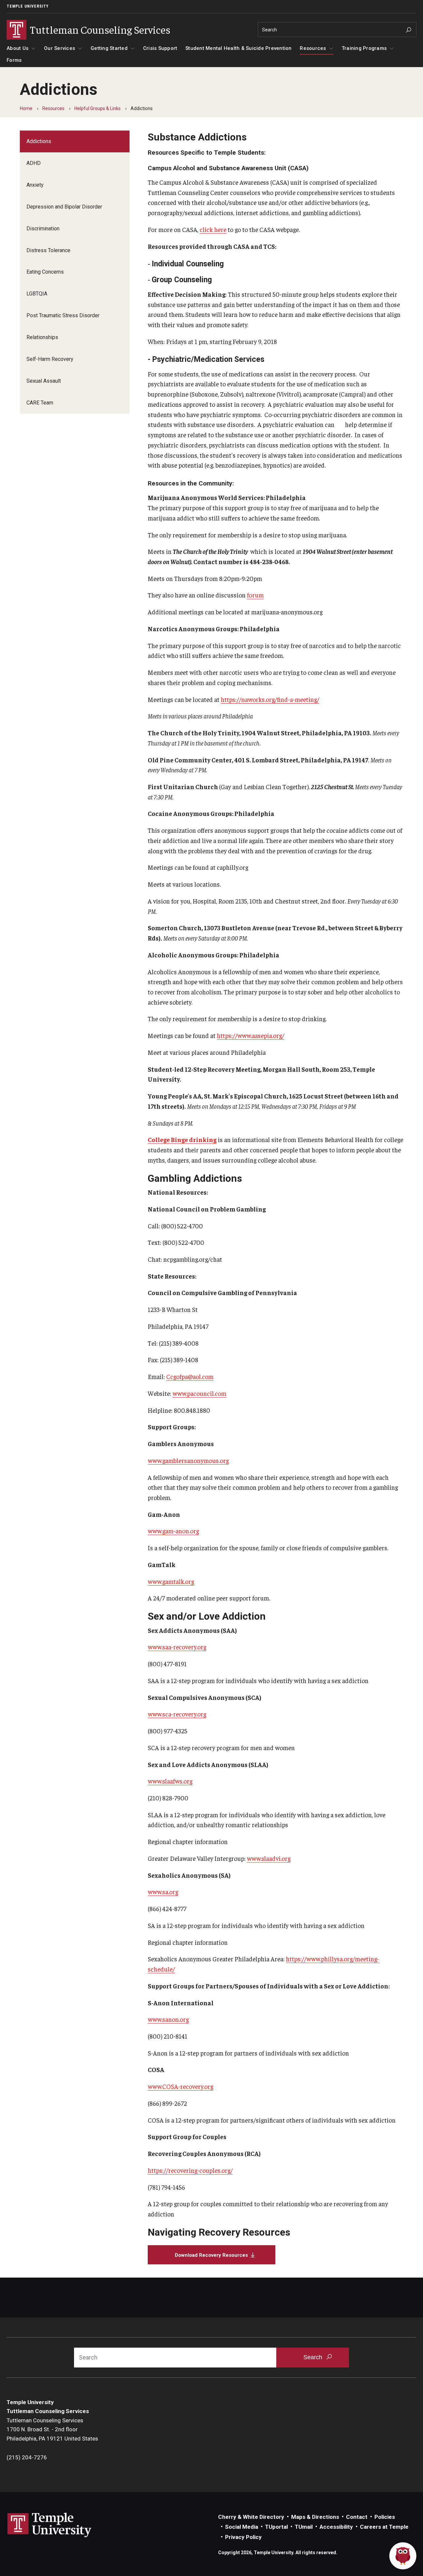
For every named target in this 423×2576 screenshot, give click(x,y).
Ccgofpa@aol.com (190, 1376)
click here (213, 229)
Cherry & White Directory (251, 2517)
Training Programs (364, 48)
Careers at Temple (384, 2527)
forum (255, 595)
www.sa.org (163, 1892)
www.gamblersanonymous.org (188, 1460)
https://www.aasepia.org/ (250, 1035)
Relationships (42, 337)
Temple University (28, 6)
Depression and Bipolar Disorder (64, 207)
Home (26, 108)
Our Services (59, 48)
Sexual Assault (44, 381)
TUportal (276, 2527)
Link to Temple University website (50, 2525)
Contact (357, 2517)
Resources (313, 48)
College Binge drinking (182, 1139)
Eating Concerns (45, 272)
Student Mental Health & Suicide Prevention (239, 48)
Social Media (242, 2527)
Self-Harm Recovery (50, 359)
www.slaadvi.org (269, 1858)
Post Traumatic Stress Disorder (63, 315)
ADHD (34, 163)
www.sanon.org (168, 2019)
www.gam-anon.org (173, 1531)
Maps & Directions (315, 2517)
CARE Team (40, 403)
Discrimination (43, 229)
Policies (385, 2517)
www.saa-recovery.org (177, 1647)
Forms (14, 60)
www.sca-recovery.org (177, 1714)
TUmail (304, 2527)
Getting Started (109, 48)
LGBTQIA (37, 294)
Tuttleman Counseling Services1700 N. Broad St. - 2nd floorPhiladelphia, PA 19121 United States (52, 2429)
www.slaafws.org (170, 1781)
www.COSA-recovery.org (180, 2086)
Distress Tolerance (48, 250)
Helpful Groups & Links (97, 108)
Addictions (39, 141)
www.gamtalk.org (171, 1581)
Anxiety (35, 185)
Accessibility (336, 2527)
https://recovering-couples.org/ (190, 2170)
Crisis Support (160, 48)
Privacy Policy (243, 2537)
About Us (18, 48)
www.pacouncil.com (199, 1393)
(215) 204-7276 (27, 2457)
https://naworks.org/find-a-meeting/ (270, 699)
